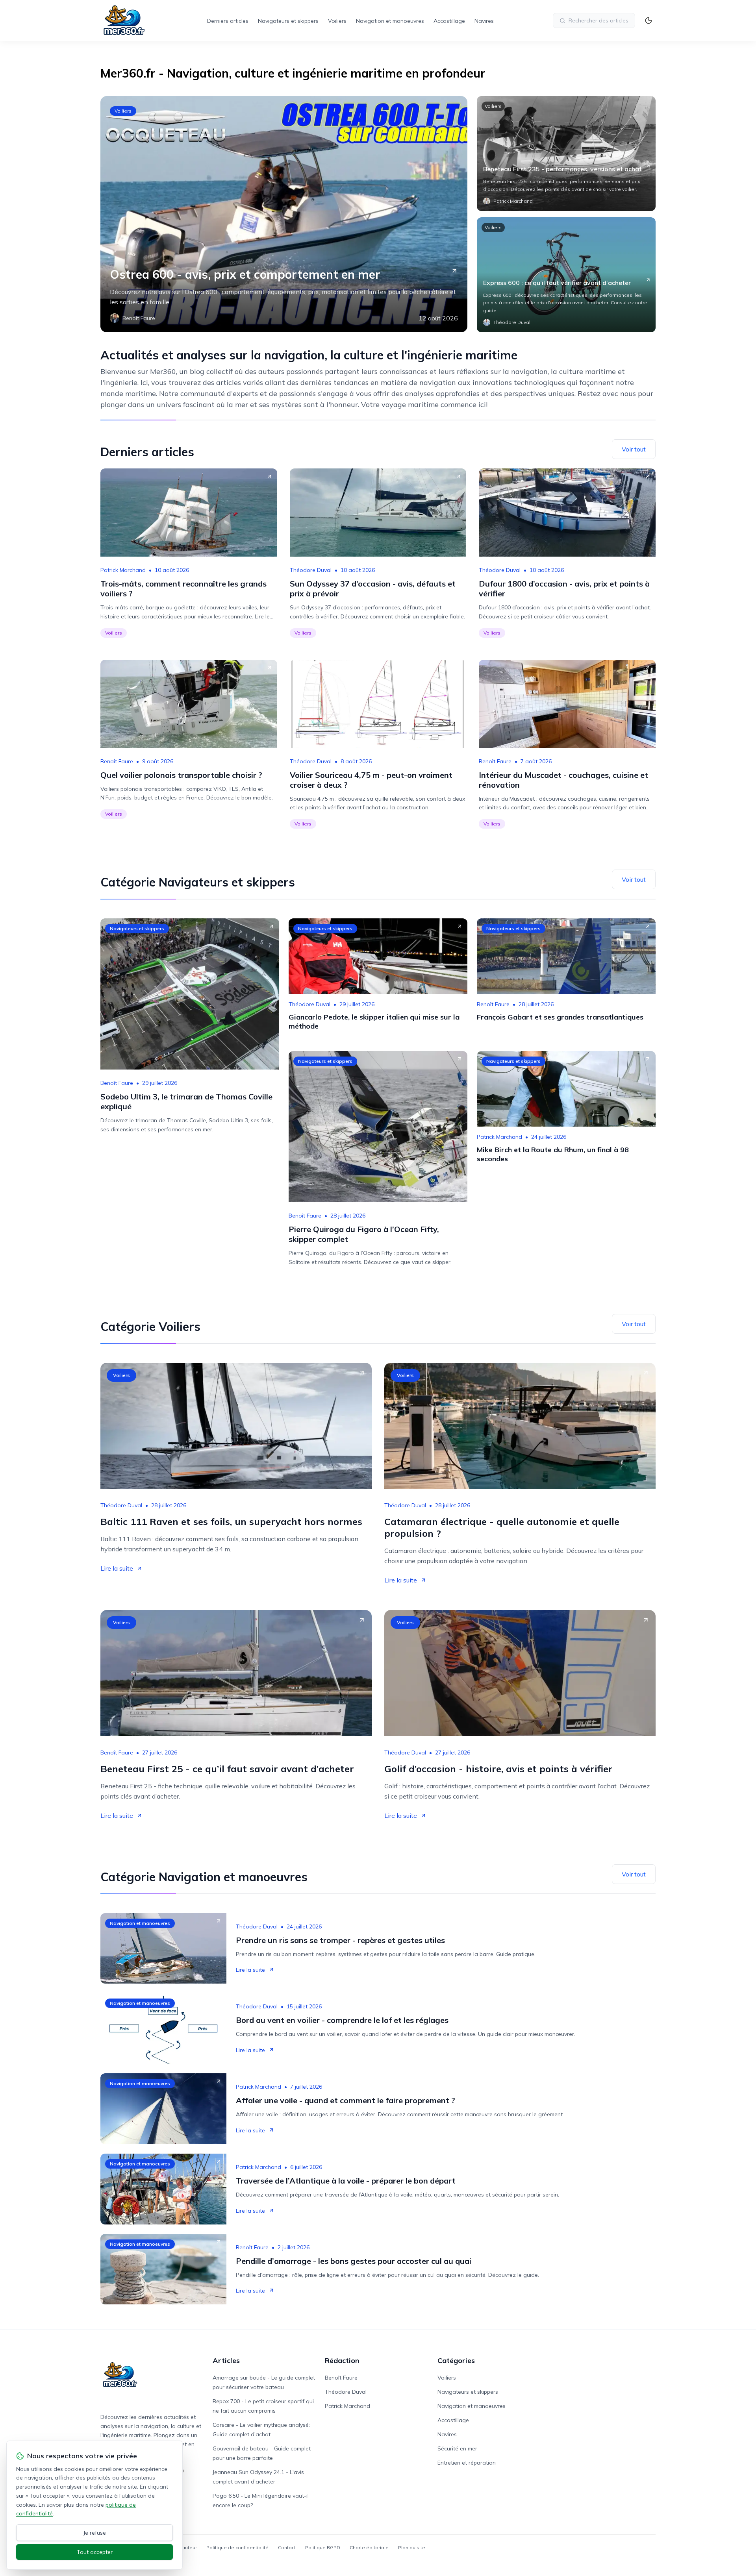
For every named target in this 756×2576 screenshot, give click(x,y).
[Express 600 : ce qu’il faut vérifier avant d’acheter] (566, 275)
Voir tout (634, 449)
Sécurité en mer (457, 2448)
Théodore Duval (311, 570)
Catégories (456, 2360)
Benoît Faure (117, 761)
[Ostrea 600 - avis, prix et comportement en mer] (284, 214)
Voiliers (337, 21)
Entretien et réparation (467, 2463)
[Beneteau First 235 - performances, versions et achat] (566, 154)
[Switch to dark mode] (649, 20)
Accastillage (449, 21)
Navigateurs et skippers (288, 21)
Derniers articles (228, 21)
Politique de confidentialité (237, 2547)
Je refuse (95, 2533)
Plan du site (412, 2547)
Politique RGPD (323, 2547)
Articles (226, 2360)
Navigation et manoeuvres (390, 21)
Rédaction (342, 2360)
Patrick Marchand (123, 570)
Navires (484, 21)
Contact (287, 2547)
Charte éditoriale (369, 2547)
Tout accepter (95, 2552)
